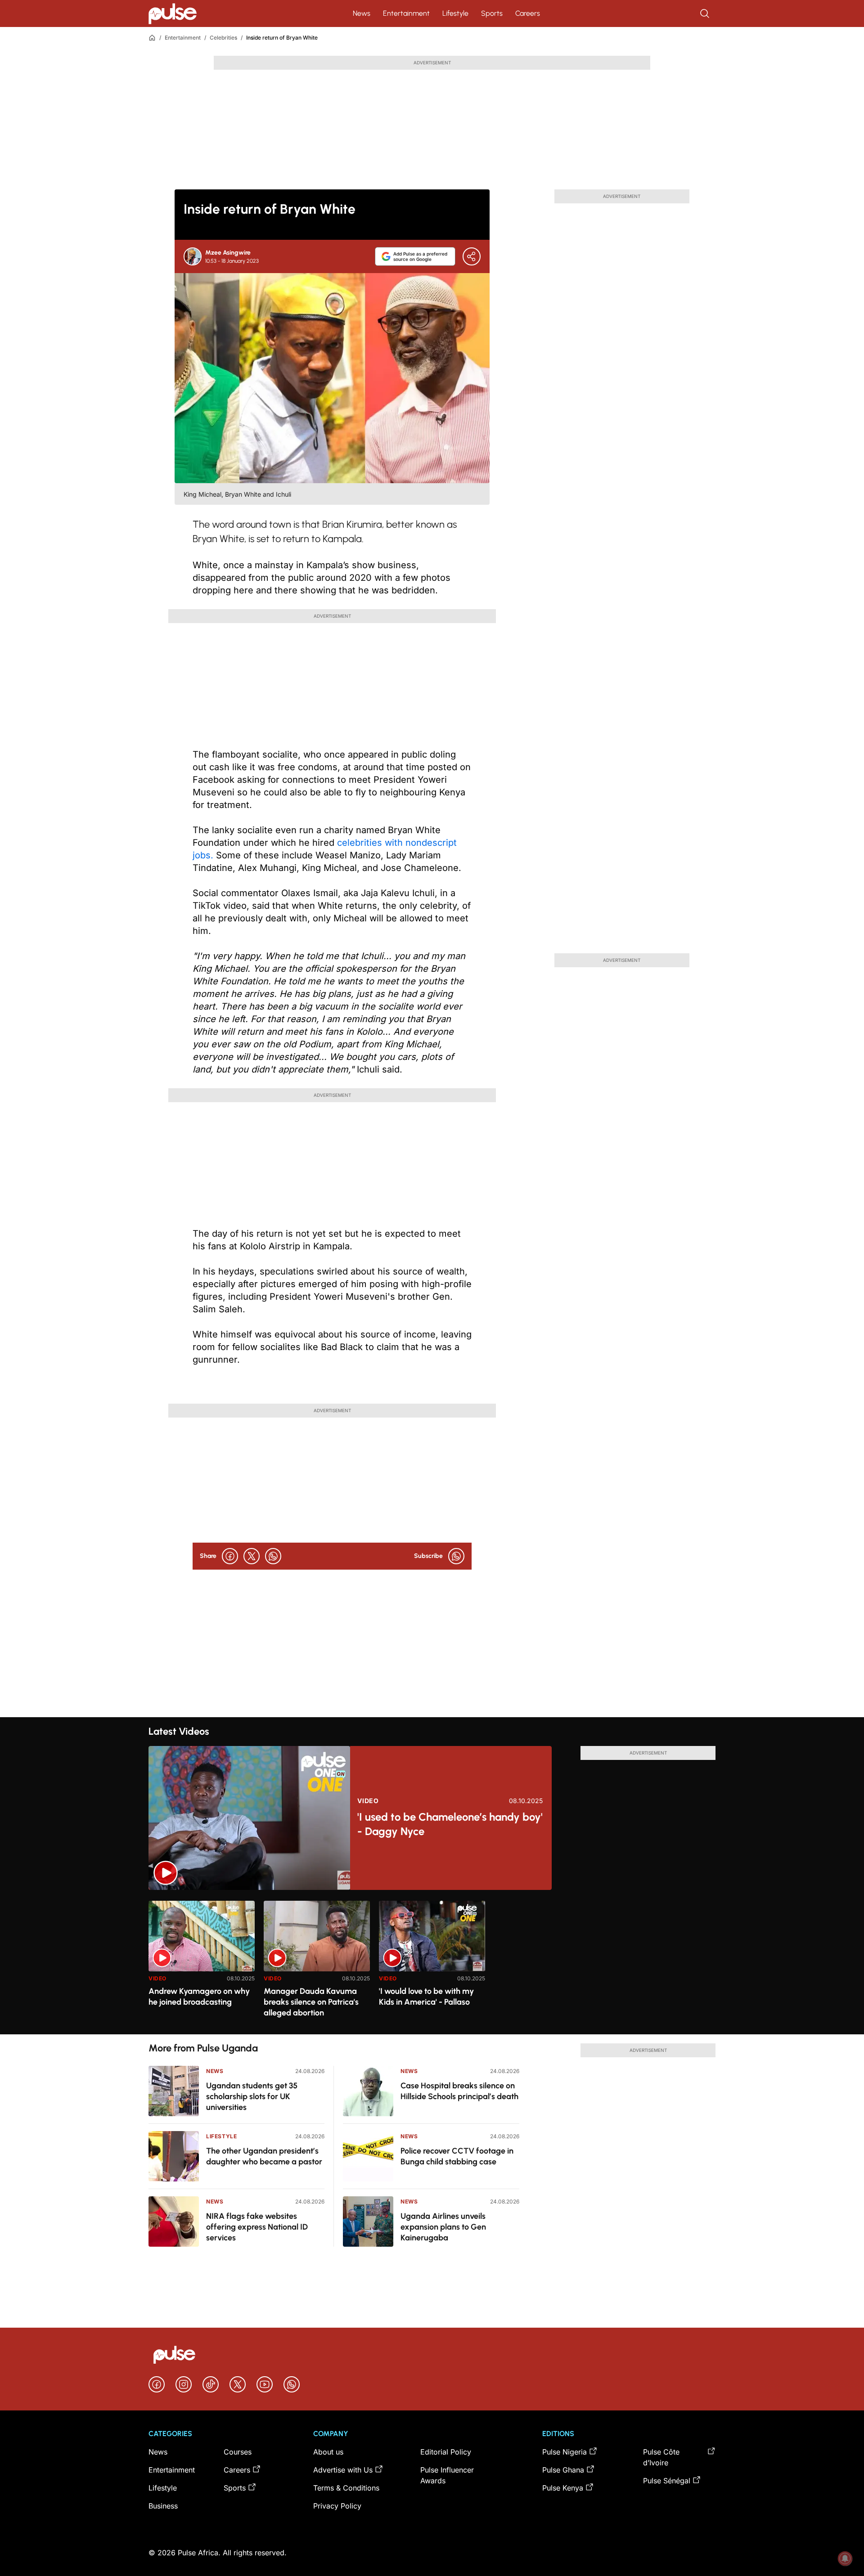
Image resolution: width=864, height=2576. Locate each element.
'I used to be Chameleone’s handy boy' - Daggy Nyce (450, 1824)
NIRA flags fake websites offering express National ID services (257, 2227)
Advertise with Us (343, 2470)
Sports (492, 13)
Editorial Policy (446, 2452)
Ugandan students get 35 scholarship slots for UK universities (252, 2096)
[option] (202, 1964)
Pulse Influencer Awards (447, 2475)
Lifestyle (455, 13)
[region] (432, 1962)
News (362, 13)
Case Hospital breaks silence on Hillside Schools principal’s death (459, 2091)
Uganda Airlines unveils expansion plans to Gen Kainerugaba (443, 2227)
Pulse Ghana (563, 2470)
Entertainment (406, 13)
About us (328, 2452)
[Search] (706, 13)
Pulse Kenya (563, 2488)
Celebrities (223, 38)
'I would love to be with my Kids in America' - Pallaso (426, 1997)
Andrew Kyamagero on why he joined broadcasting (199, 1997)
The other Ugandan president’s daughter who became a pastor (264, 2156)
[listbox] (432, 1962)
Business (163, 2506)
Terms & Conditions (346, 2488)
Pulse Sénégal (667, 2481)
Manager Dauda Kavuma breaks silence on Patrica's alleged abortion (311, 2002)
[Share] (472, 256)
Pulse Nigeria (565, 2452)
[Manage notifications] (845, 2558)
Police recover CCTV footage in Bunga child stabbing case (457, 2156)
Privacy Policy (337, 2506)
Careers (528, 13)
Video (368, 1801)
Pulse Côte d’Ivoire (661, 2457)
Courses (238, 2452)
